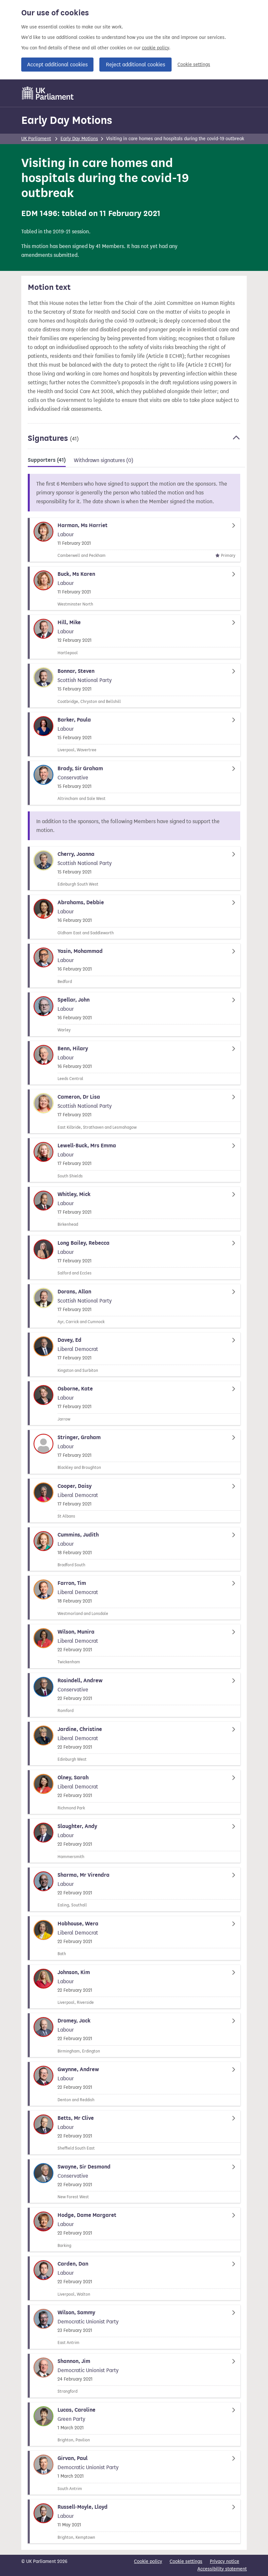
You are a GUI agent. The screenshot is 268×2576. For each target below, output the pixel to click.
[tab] (47, 461)
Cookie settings (194, 65)
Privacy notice (225, 2561)
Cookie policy (148, 2561)
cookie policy (155, 48)
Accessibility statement (222, 2569)
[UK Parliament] (48, 93)
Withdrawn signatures (104, 460)
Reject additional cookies (135, 65)
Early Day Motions (67, 120)
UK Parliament (36, 139)
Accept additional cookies (57, 65)
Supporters (47, 460)
